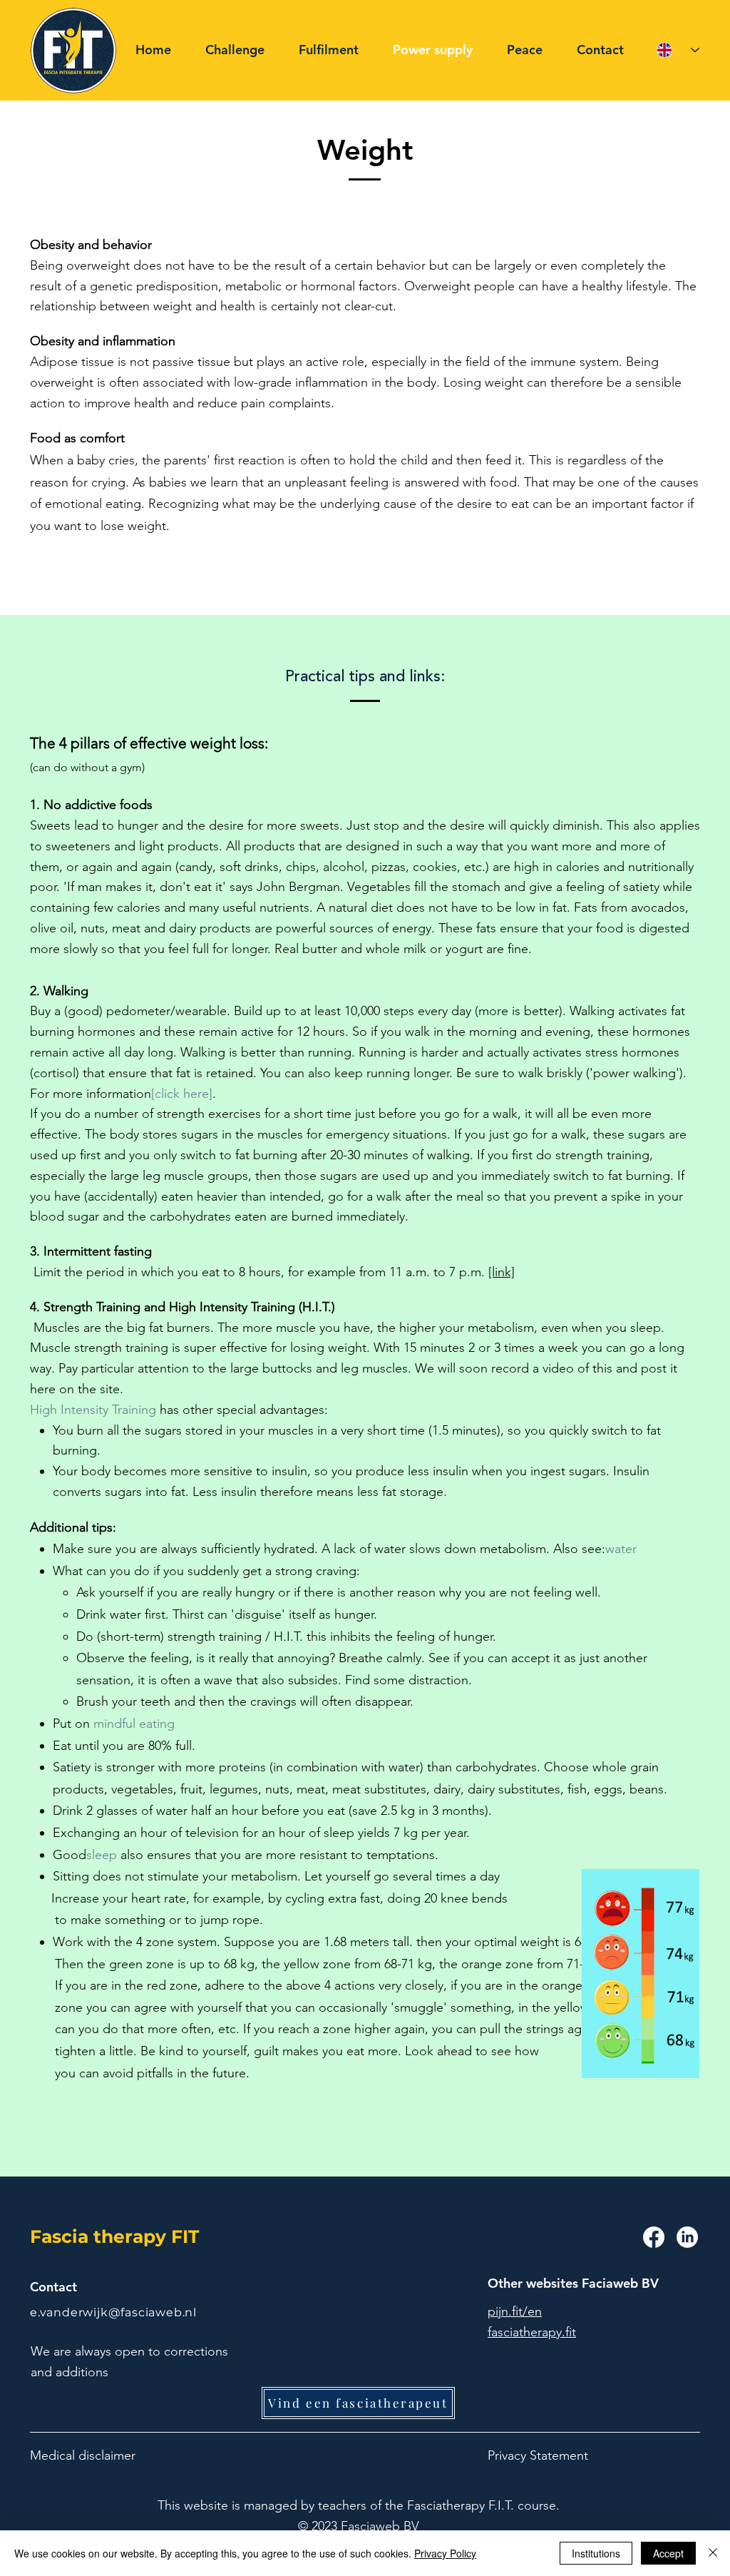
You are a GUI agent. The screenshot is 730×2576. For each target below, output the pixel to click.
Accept (668, 2553)
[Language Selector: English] (678, 50)
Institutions (596, 2553)
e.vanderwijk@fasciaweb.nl (113, 2312)
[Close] (713, 2553)
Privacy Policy (445, 2553)
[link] (502, 1272)
